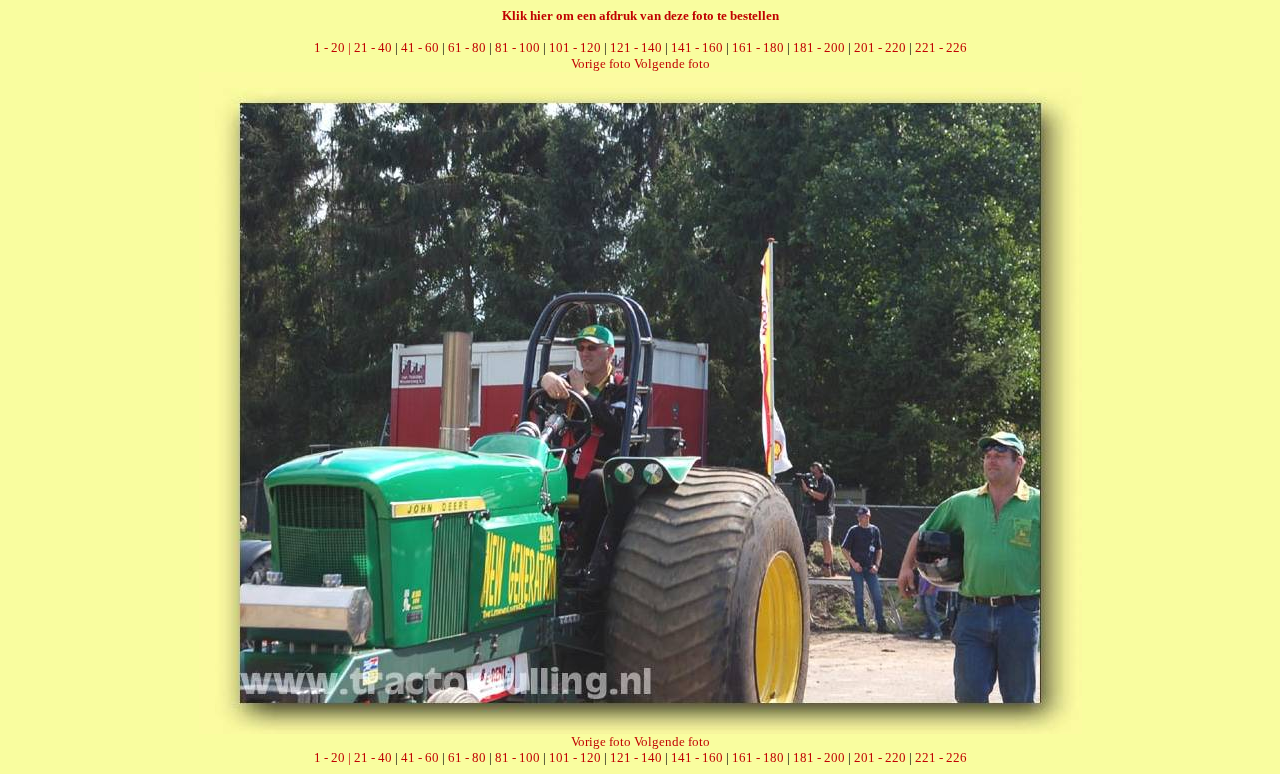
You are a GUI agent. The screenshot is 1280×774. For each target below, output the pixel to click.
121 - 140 (636, 47)
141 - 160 (697, 47)
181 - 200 (819, 47)
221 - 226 (941, 47)
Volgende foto (672, 63)
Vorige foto (601, 63)
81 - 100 (517, 47)
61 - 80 (467, 47)
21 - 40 (373, 47)
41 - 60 (420, 47)
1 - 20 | (334, 47)
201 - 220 (880, 47)
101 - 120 (575, 47)
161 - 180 (758, 47)
